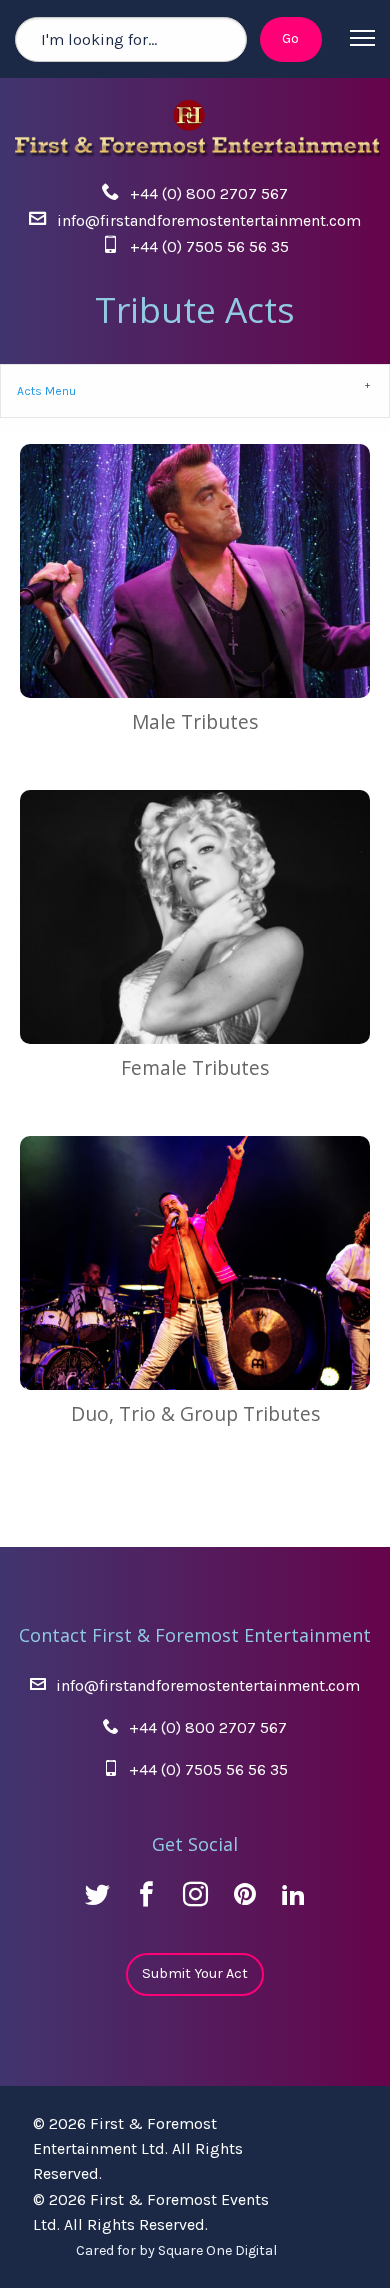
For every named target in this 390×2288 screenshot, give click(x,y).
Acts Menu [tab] (46, 391)
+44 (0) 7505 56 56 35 (209, 246)
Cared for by (176, 2250)
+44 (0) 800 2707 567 (209, 193)
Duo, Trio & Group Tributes (195, 1413)
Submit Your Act (195, 1973)
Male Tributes (195, 721)
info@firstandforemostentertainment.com (209, 220)
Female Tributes (195, 1067)
